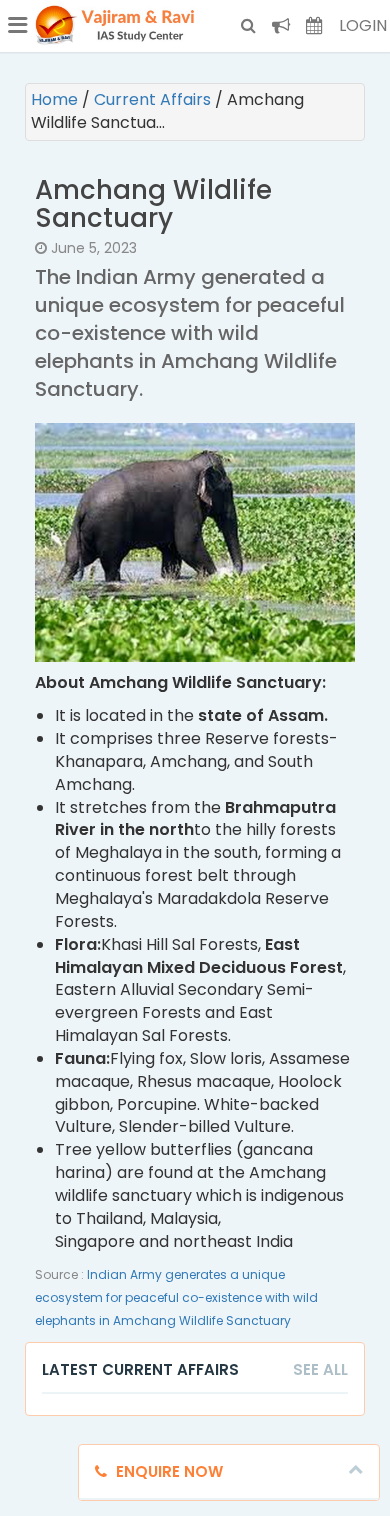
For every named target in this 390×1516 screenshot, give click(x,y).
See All (320, 1369)
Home (56, 99)
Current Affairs (154, 99)
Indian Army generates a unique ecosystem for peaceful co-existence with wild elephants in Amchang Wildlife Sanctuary (176, 1297)
